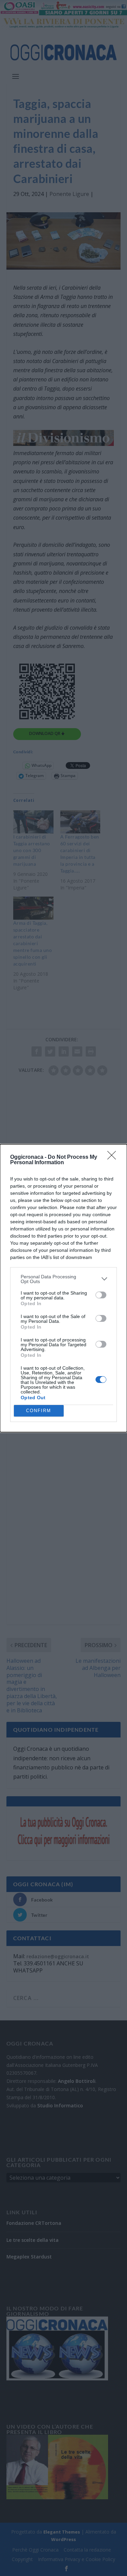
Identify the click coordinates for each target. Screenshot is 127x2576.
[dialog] (63, 1288)
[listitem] (63, 1279)
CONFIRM (39, 1411)
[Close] (114, 1157)
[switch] (101, 1295)
